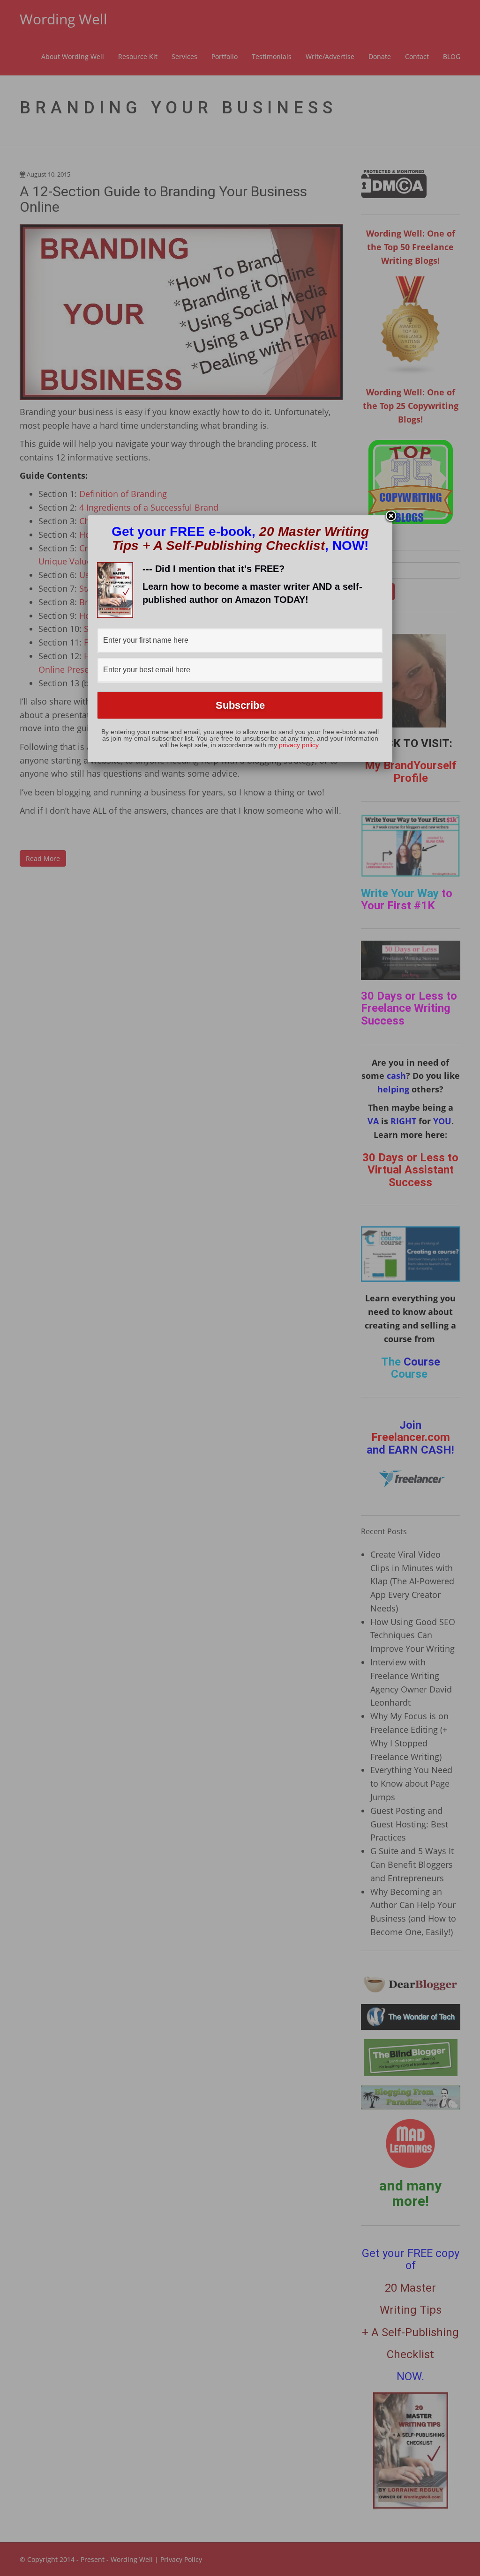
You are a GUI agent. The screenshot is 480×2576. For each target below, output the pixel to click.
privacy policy (299, 745)
